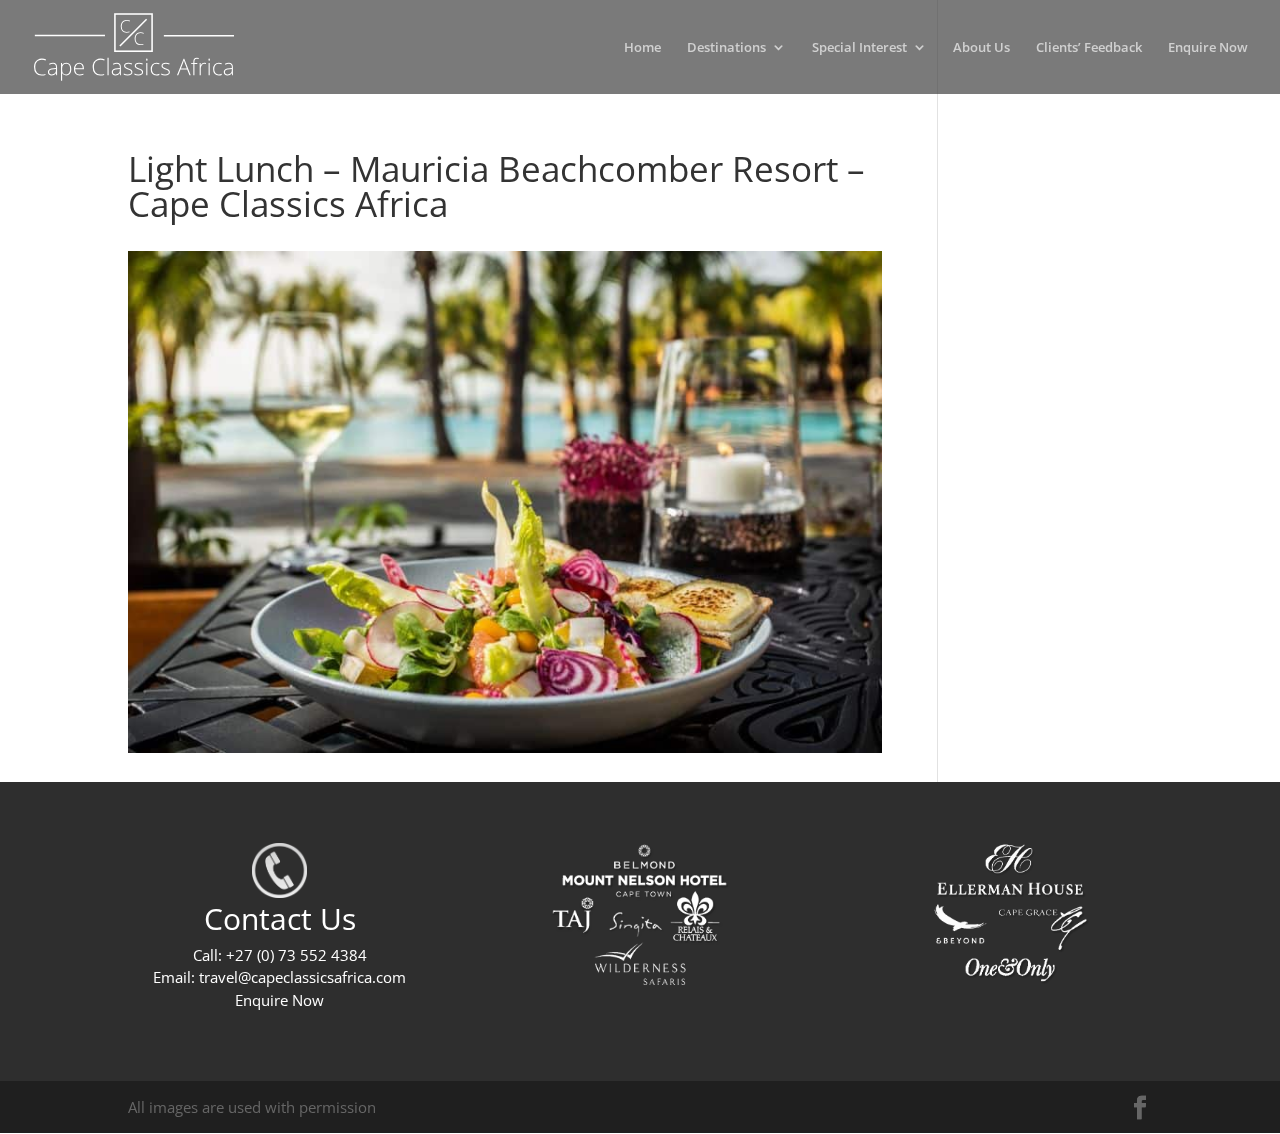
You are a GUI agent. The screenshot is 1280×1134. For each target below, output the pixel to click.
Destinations (726, 48)
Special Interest (859, 48)
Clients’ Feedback (1089, 48)
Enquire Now (1208, 48)
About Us (981, 48)
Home (642, 48)
